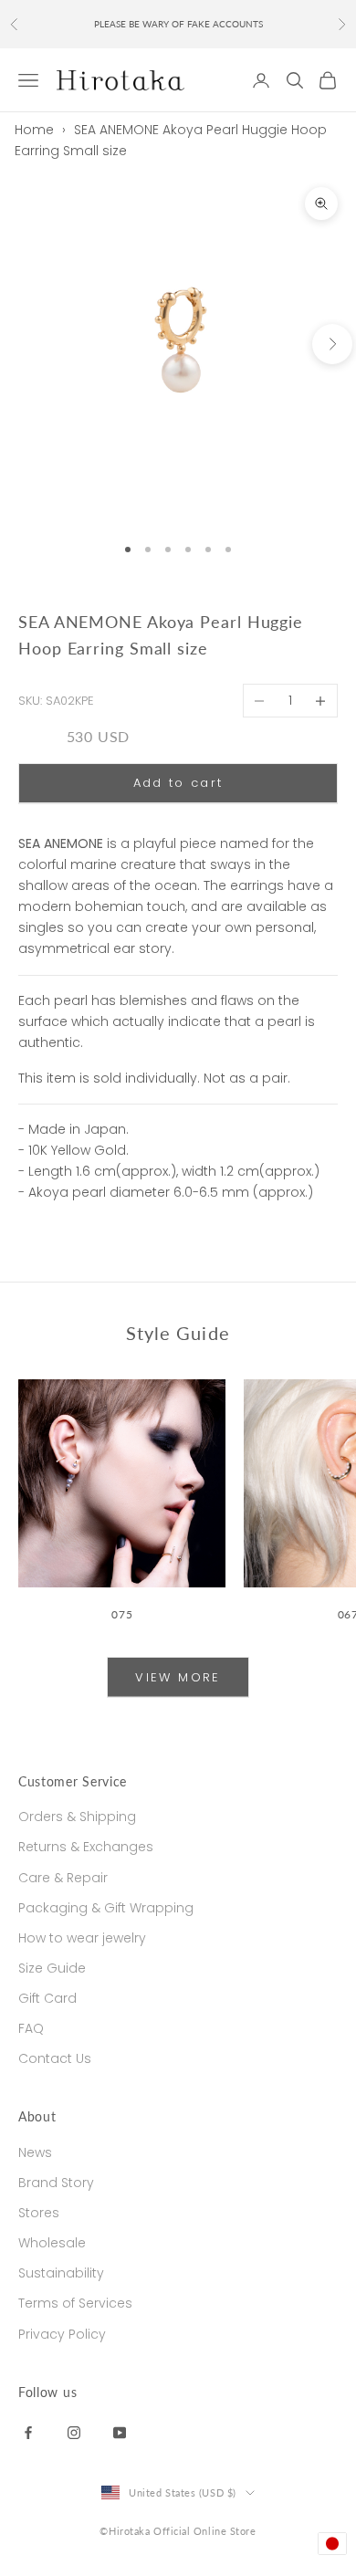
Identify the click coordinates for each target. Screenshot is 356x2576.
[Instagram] (74, 2431)
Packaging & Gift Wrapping (106, 1908)
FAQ (31, 2028)
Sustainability (61, 2273)
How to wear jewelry (82, 1938)
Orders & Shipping (77, 1817)
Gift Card (47, 1998)
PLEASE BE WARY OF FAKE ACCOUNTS (178, 24)
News (35, 2152)
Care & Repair (63, 1878)
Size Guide (52, 1968)
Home (34, 130)
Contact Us (55, 2058)
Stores (39, 2213)
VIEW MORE (178, 1677)
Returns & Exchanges (86, 1847)
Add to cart (178, 783)
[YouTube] (120, 2431)
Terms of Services (75, 2303)
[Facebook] (28, 2431)
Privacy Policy (62, 2334)
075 (122, 1614)
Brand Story (56, 2183)
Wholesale (52, 2243)
